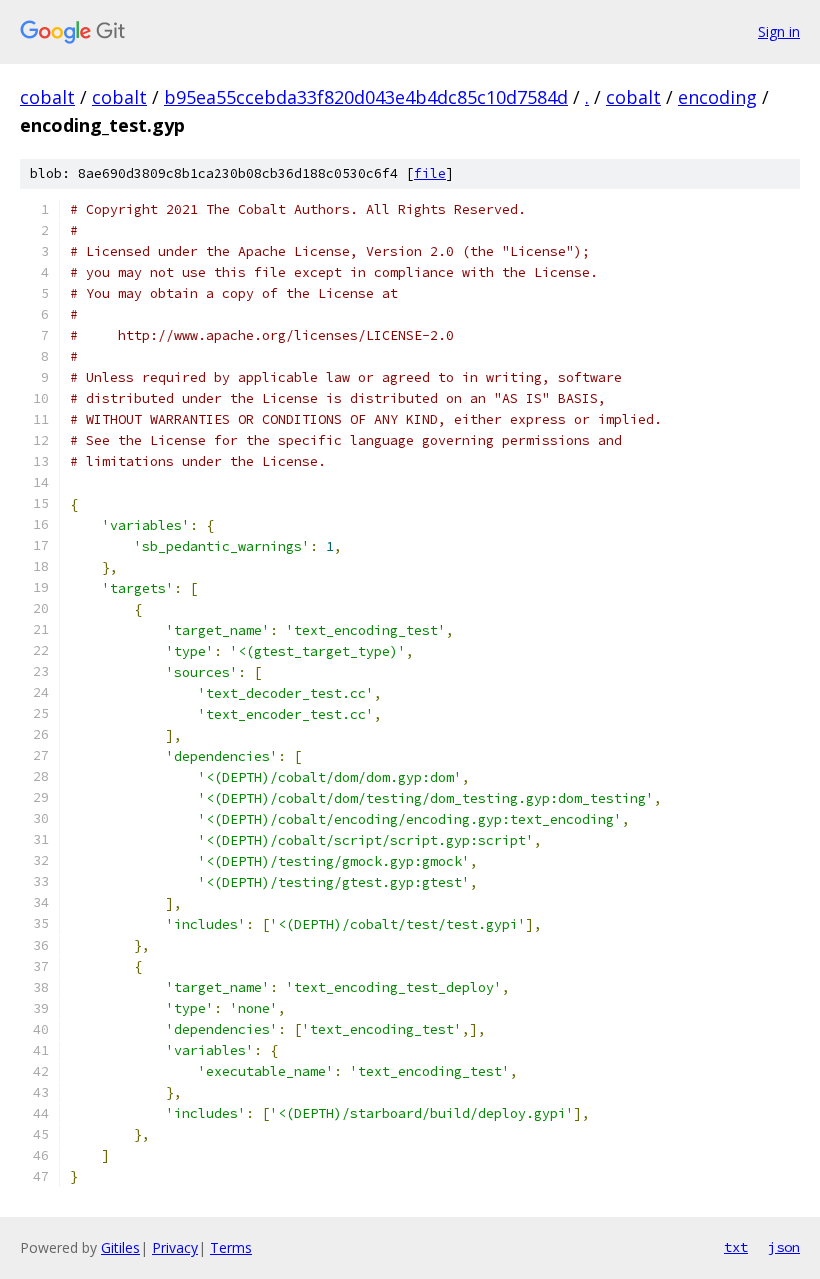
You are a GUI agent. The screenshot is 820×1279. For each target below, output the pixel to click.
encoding (717, 97)
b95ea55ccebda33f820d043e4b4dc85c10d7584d (366, 97)
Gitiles (120, 1247)
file (430, 173)
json (784, 1247)
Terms (231, 1247)
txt (736, 1247)
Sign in (779, 31)
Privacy (175, 1247)
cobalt (47, 97)
